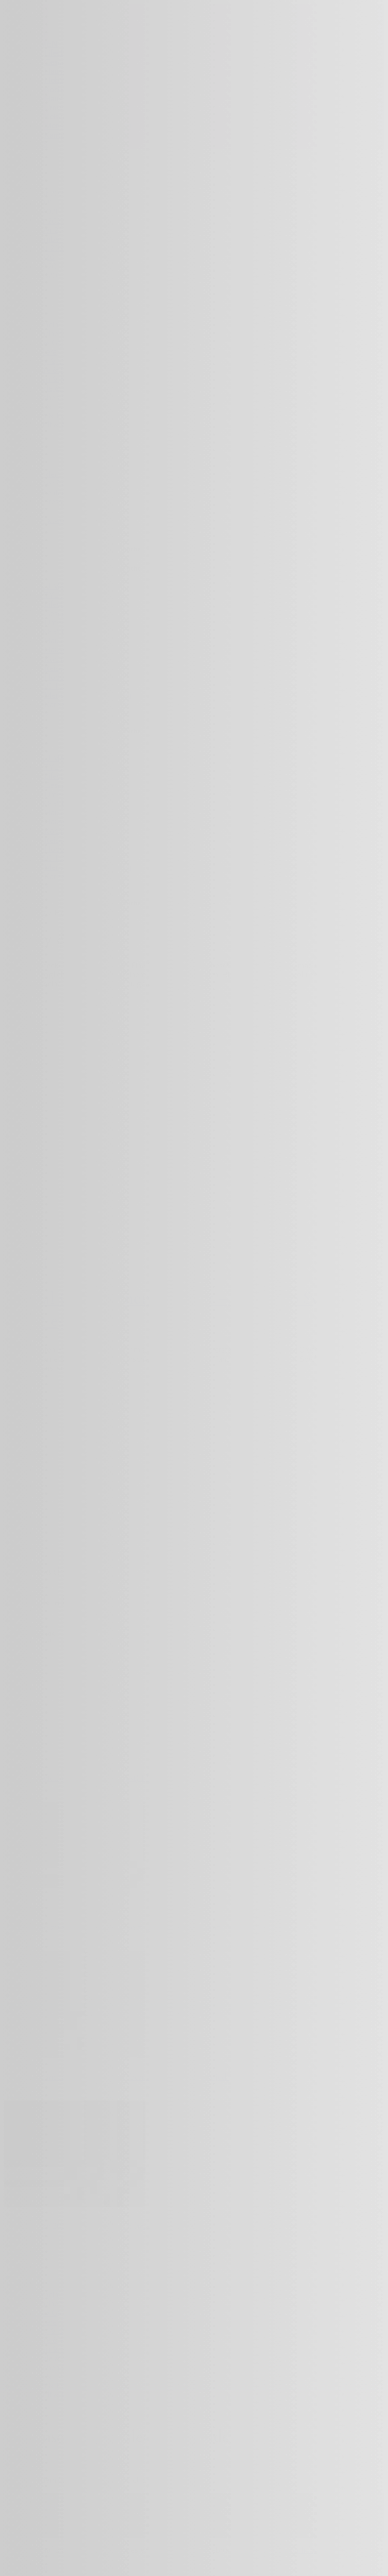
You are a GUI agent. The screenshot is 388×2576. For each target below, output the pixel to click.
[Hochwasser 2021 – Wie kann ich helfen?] (75, 2204)
